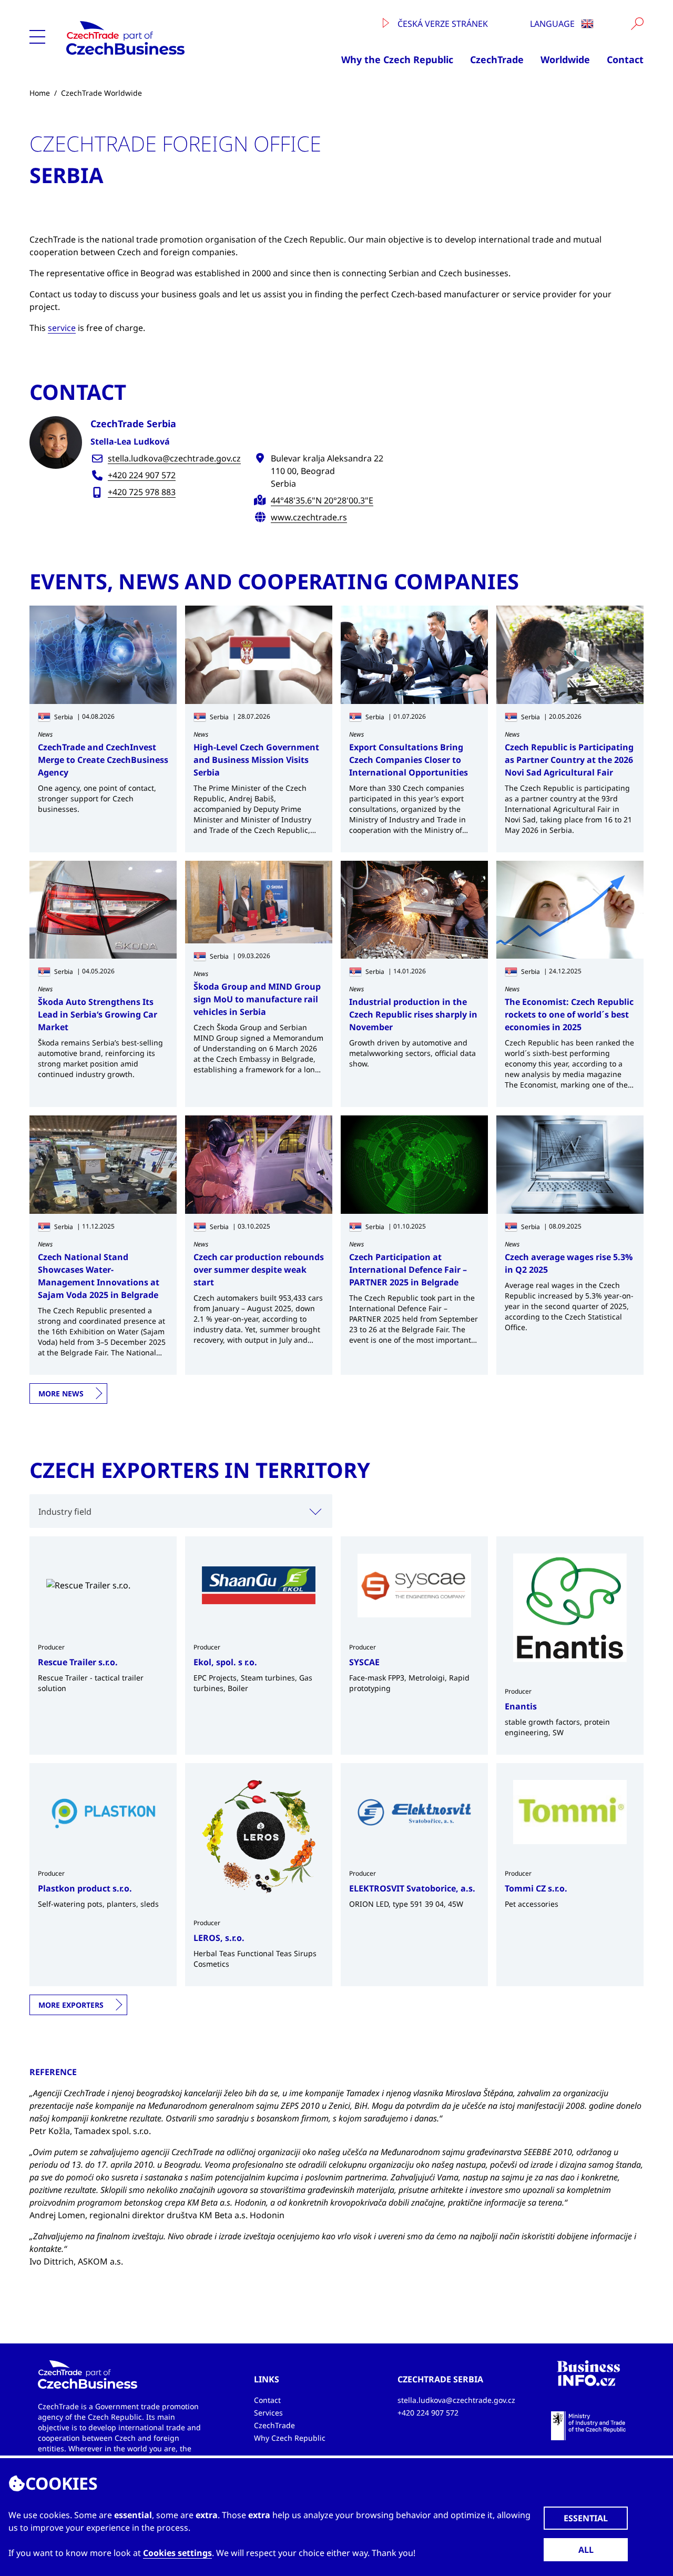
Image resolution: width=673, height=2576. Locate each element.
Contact (625, 59)
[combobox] (181, 1511)
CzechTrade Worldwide (101, 93)
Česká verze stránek (442, 24)
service (62, 328)
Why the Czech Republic (397, 59)
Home (40, 93)
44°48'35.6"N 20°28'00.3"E (322, 500)
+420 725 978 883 (142, 492)
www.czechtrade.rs (309, 517)
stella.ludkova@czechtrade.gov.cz (174, 458)
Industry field (65, 1512)
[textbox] (181, 1511)
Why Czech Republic (290, 2438)
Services (268, 2413)
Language (553, 24)
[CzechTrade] (162, 38)
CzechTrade (497, 59)
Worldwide (565, 59)
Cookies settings (177, 2553)
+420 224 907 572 (142, 475)
